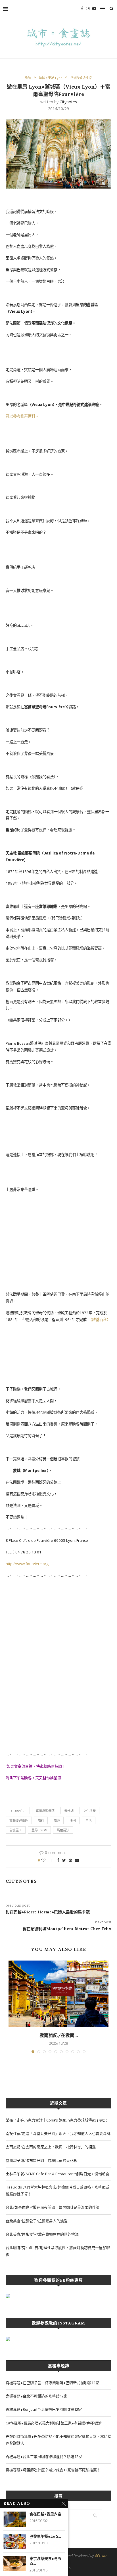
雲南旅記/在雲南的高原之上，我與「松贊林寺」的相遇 (51, 2147)
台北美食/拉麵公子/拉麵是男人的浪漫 (37, 2221)
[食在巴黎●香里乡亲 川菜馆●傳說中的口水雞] (15, 2519)
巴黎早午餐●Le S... (45, 2536)
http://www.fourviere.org (28, 1564)
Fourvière (18, 1811)
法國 (73, 1820)
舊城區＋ (16, 1830)
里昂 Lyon (39, 1830)
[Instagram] (88, 9)
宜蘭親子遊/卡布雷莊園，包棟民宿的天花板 (41, 2160)
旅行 (41, 1820)
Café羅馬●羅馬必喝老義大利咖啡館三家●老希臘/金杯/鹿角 (54, 2423)
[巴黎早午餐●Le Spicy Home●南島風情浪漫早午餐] (15, 2542)
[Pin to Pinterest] (70, 1860)
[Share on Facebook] (58, 1860)
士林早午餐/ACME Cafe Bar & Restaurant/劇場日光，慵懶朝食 (58, 2174)
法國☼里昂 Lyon (51, 78)
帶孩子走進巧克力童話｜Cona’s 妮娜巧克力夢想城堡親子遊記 (56, 2120)
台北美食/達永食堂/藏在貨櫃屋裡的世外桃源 (42, 2234)
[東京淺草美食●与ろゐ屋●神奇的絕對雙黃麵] (15, 2564)
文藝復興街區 (19, 1820)
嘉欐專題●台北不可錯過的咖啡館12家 (36, 2396)
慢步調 (69, 1811)
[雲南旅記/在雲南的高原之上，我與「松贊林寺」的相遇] (58, 1994)
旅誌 (28, 78)
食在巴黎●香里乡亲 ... (47, 2514)
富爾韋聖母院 (45, 1811)
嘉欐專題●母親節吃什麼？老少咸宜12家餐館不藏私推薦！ (53, 2470)
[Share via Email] (77, 1860)
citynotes (68, 102)
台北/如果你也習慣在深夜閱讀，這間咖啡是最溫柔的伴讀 (53, 2207)
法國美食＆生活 (81, 78)
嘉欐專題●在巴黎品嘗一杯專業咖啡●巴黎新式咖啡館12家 (52, 2383)
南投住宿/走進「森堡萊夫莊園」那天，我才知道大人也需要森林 (58, 2133)
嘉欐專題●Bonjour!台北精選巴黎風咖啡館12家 (44, 2409)
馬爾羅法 (63, 1830)
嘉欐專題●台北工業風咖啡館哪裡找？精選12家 (44, 2456)
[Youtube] (94, 9)
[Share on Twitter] (64, 1860)
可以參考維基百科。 (22, 416)
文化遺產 (89, 1811)
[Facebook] (82, 9)
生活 (89, 1820)
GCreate (101, 2556)
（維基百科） (100, 1320)
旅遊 (57, 1820)
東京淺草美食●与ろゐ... (45, 2561)
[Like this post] (47, 1860)
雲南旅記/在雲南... (59, 2035)
